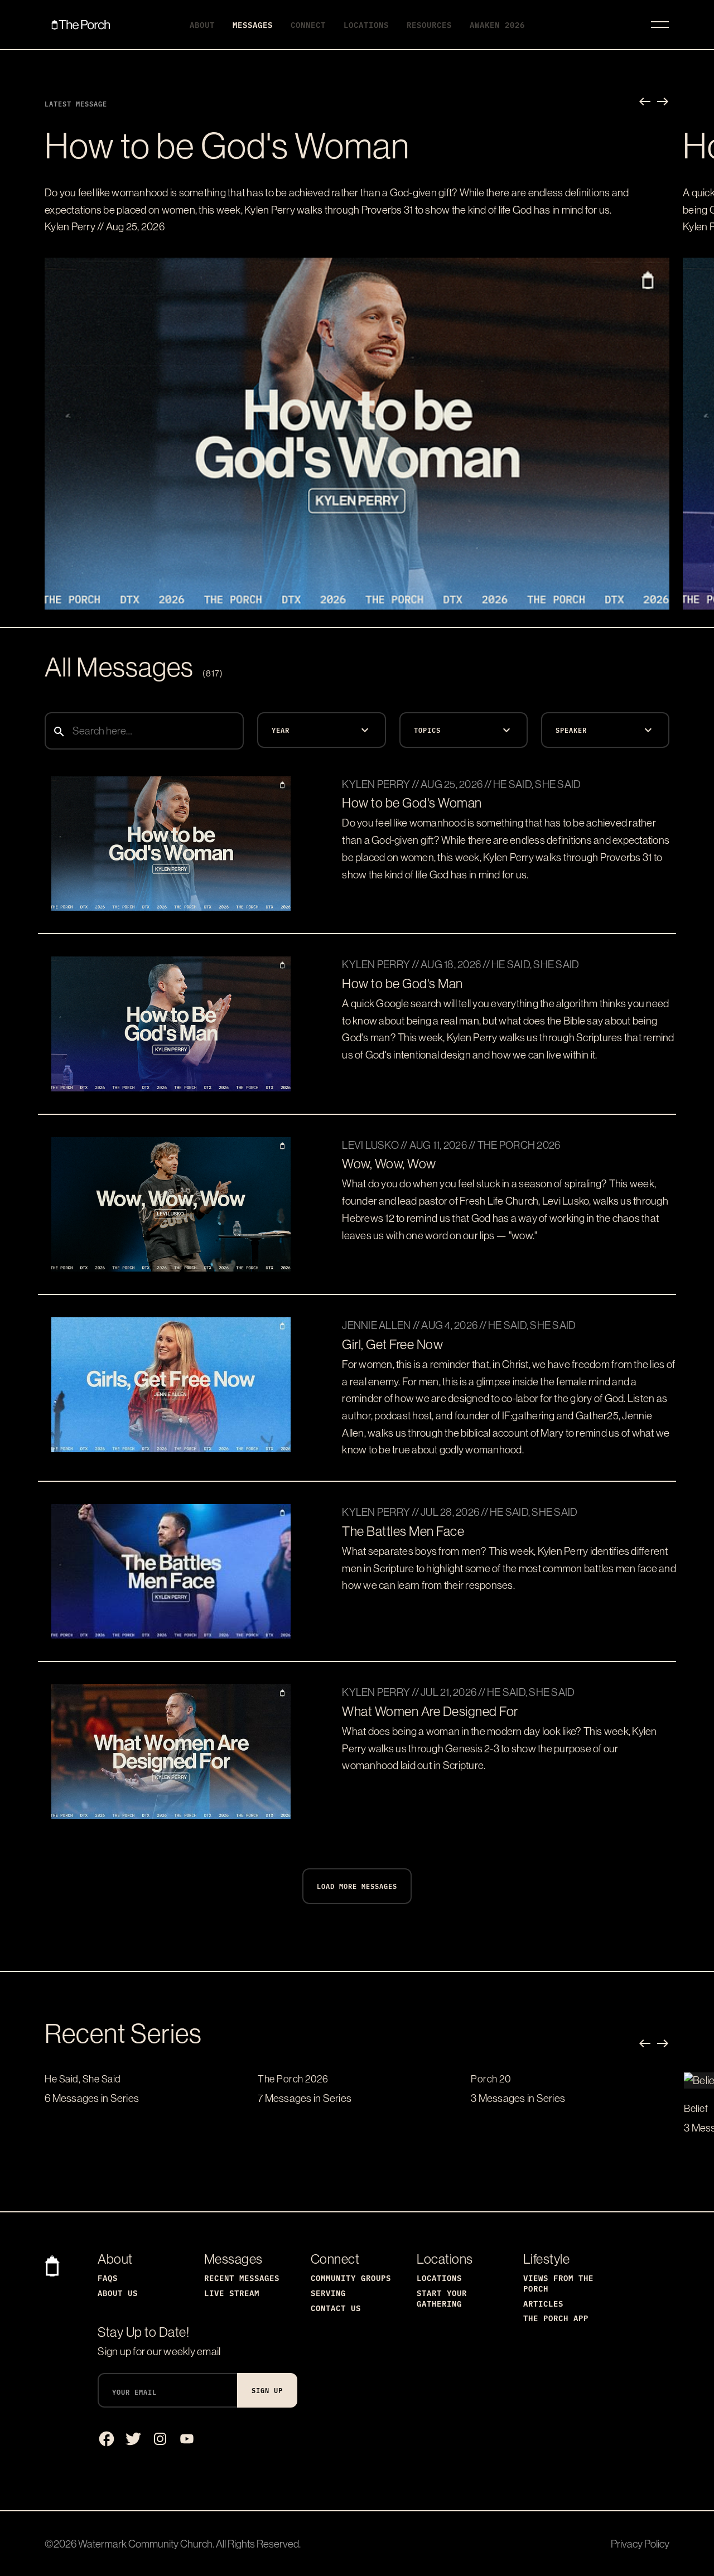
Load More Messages (357, 1886)
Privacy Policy (640, 2544)
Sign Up (267, 2390)
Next (663, 102)
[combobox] (144, 731)
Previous (645, 102)
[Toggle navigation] (660, 25)
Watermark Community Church (145, 2544)
